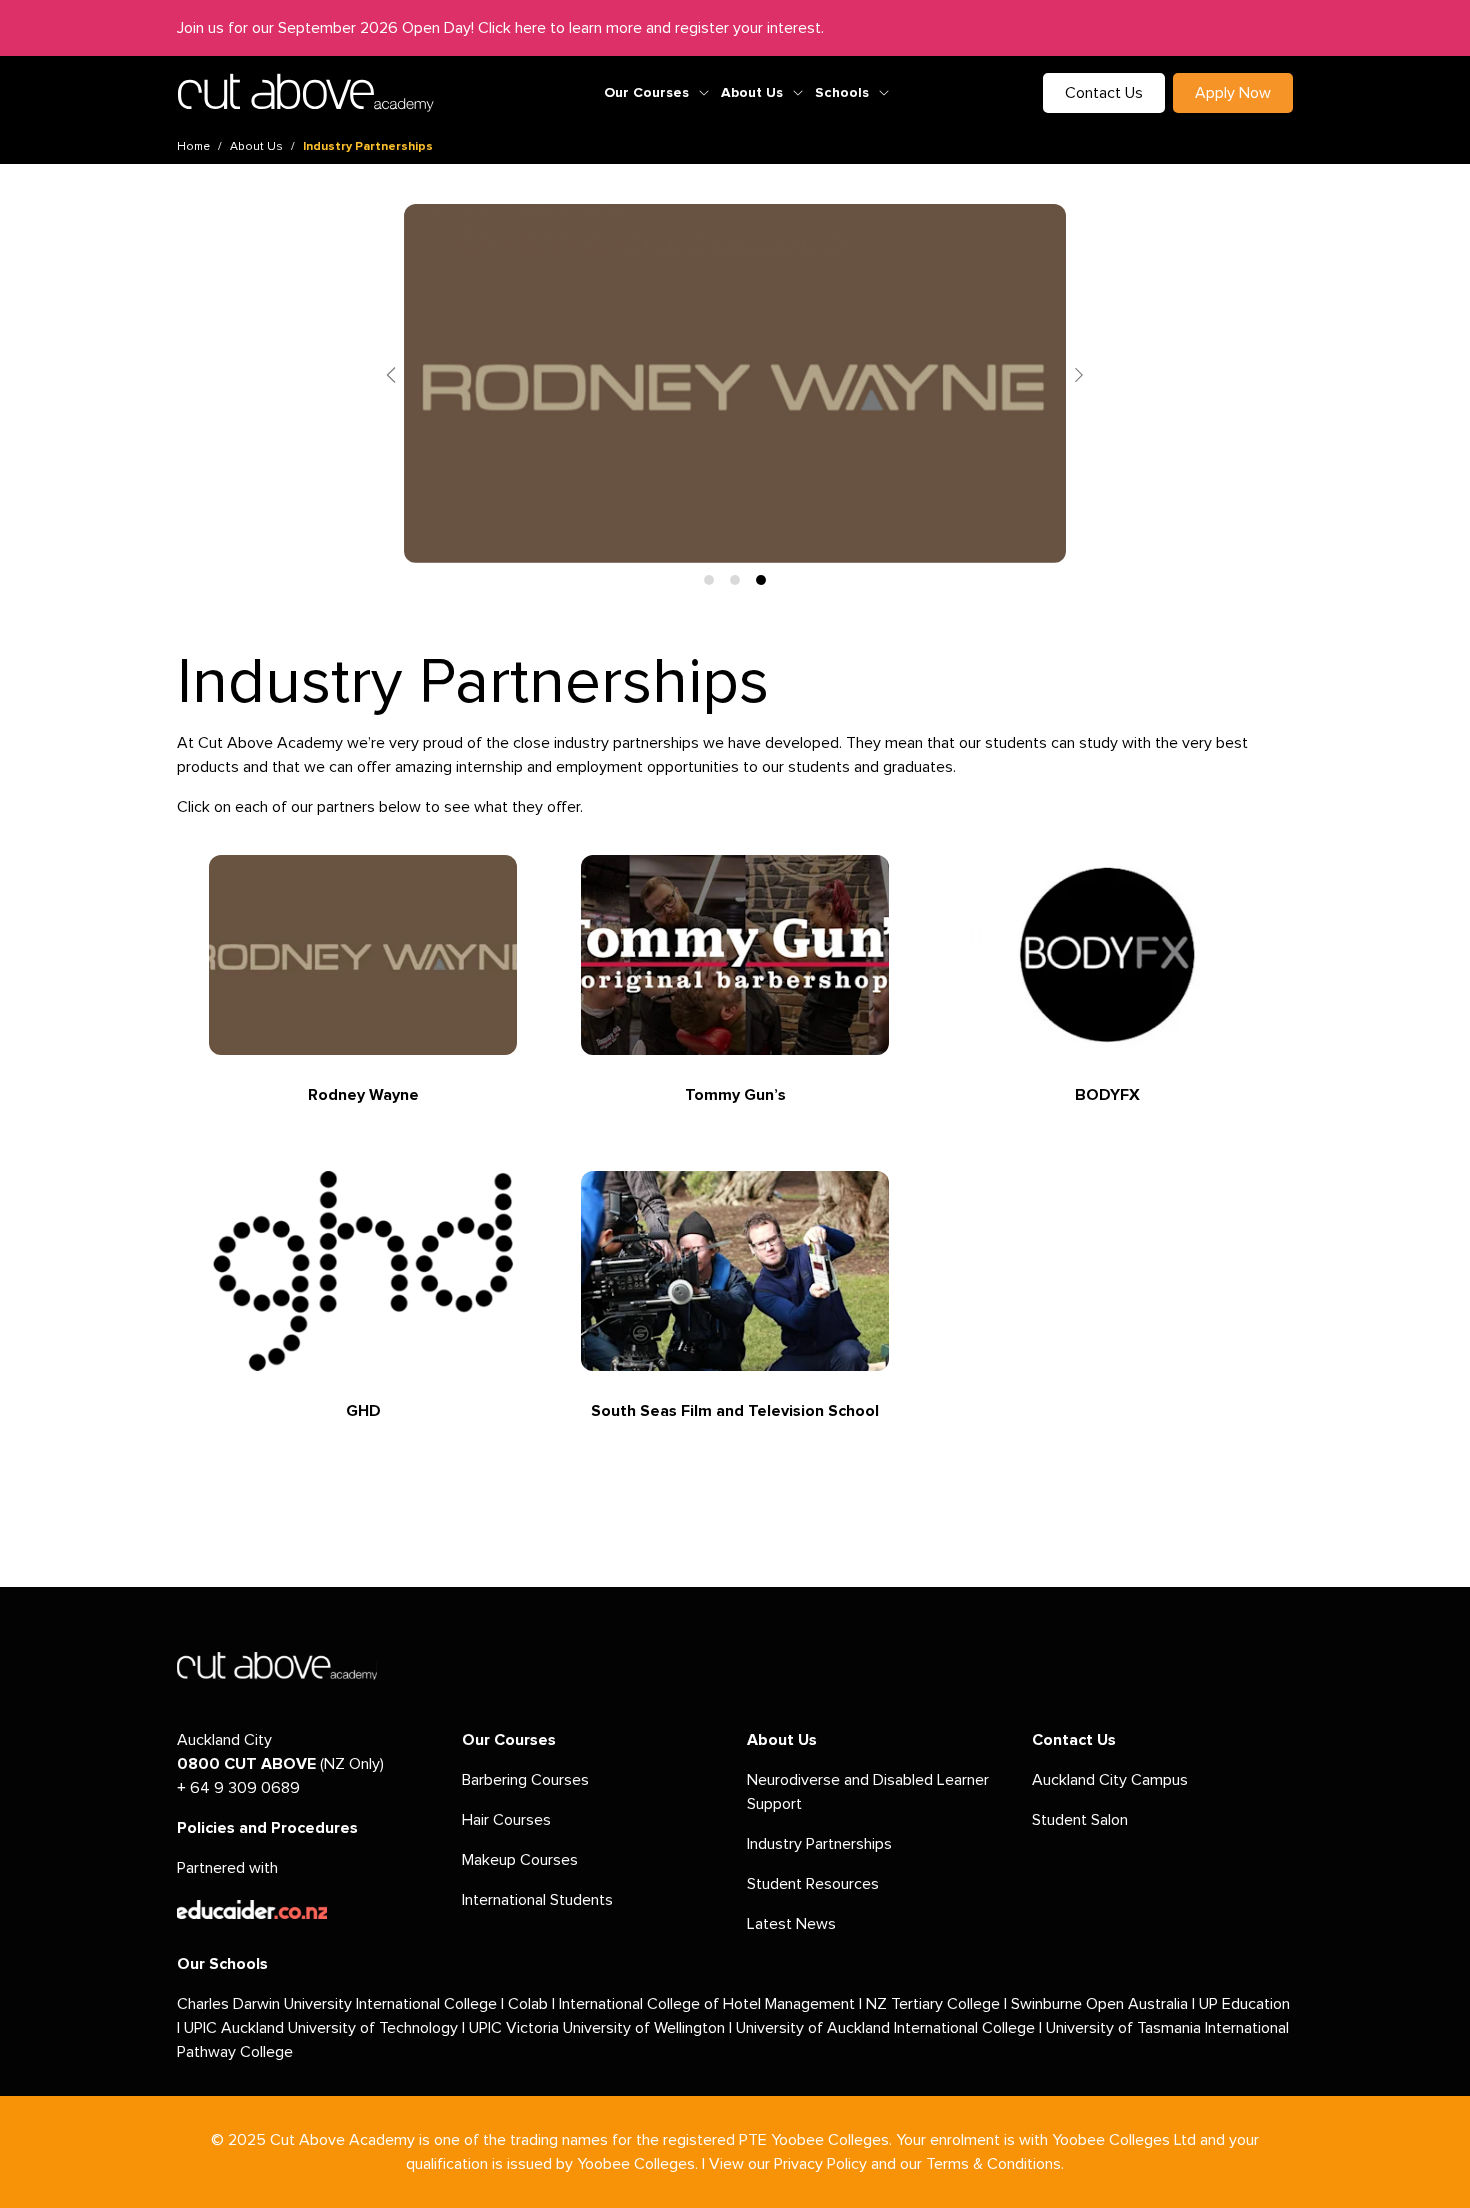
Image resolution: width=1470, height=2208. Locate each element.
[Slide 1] (709, 580)
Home (193, 147)
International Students (537, 1900)
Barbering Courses (525, 1780)
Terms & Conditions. (995, 2164)
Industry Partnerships (819, 1844)
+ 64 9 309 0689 (238, 1788)
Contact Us (1104, 93)
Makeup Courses (520, 1860)
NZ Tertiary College (933, 2004)
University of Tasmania (1123, 2028)
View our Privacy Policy (788, 2164)
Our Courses (646, 93)
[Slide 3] (761, 580)
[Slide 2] (735, 580)
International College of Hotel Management (707, 2004)
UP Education (1244, 2004)
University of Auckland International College (885, 2028)
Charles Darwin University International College (337, 2004)
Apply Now (1233, 93)
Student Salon (1080, 1820)
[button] (391, 375)
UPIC (487, 2028)
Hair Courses (506, 1820)
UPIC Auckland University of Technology (321, 2028)
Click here (512, 28)
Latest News (791, 1924)
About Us (752, 93)
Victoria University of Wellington (615, 2028)
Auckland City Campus (1110, 1780)
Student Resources (813, 1884)
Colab (528, 2004)
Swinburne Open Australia (1099, 2004)
